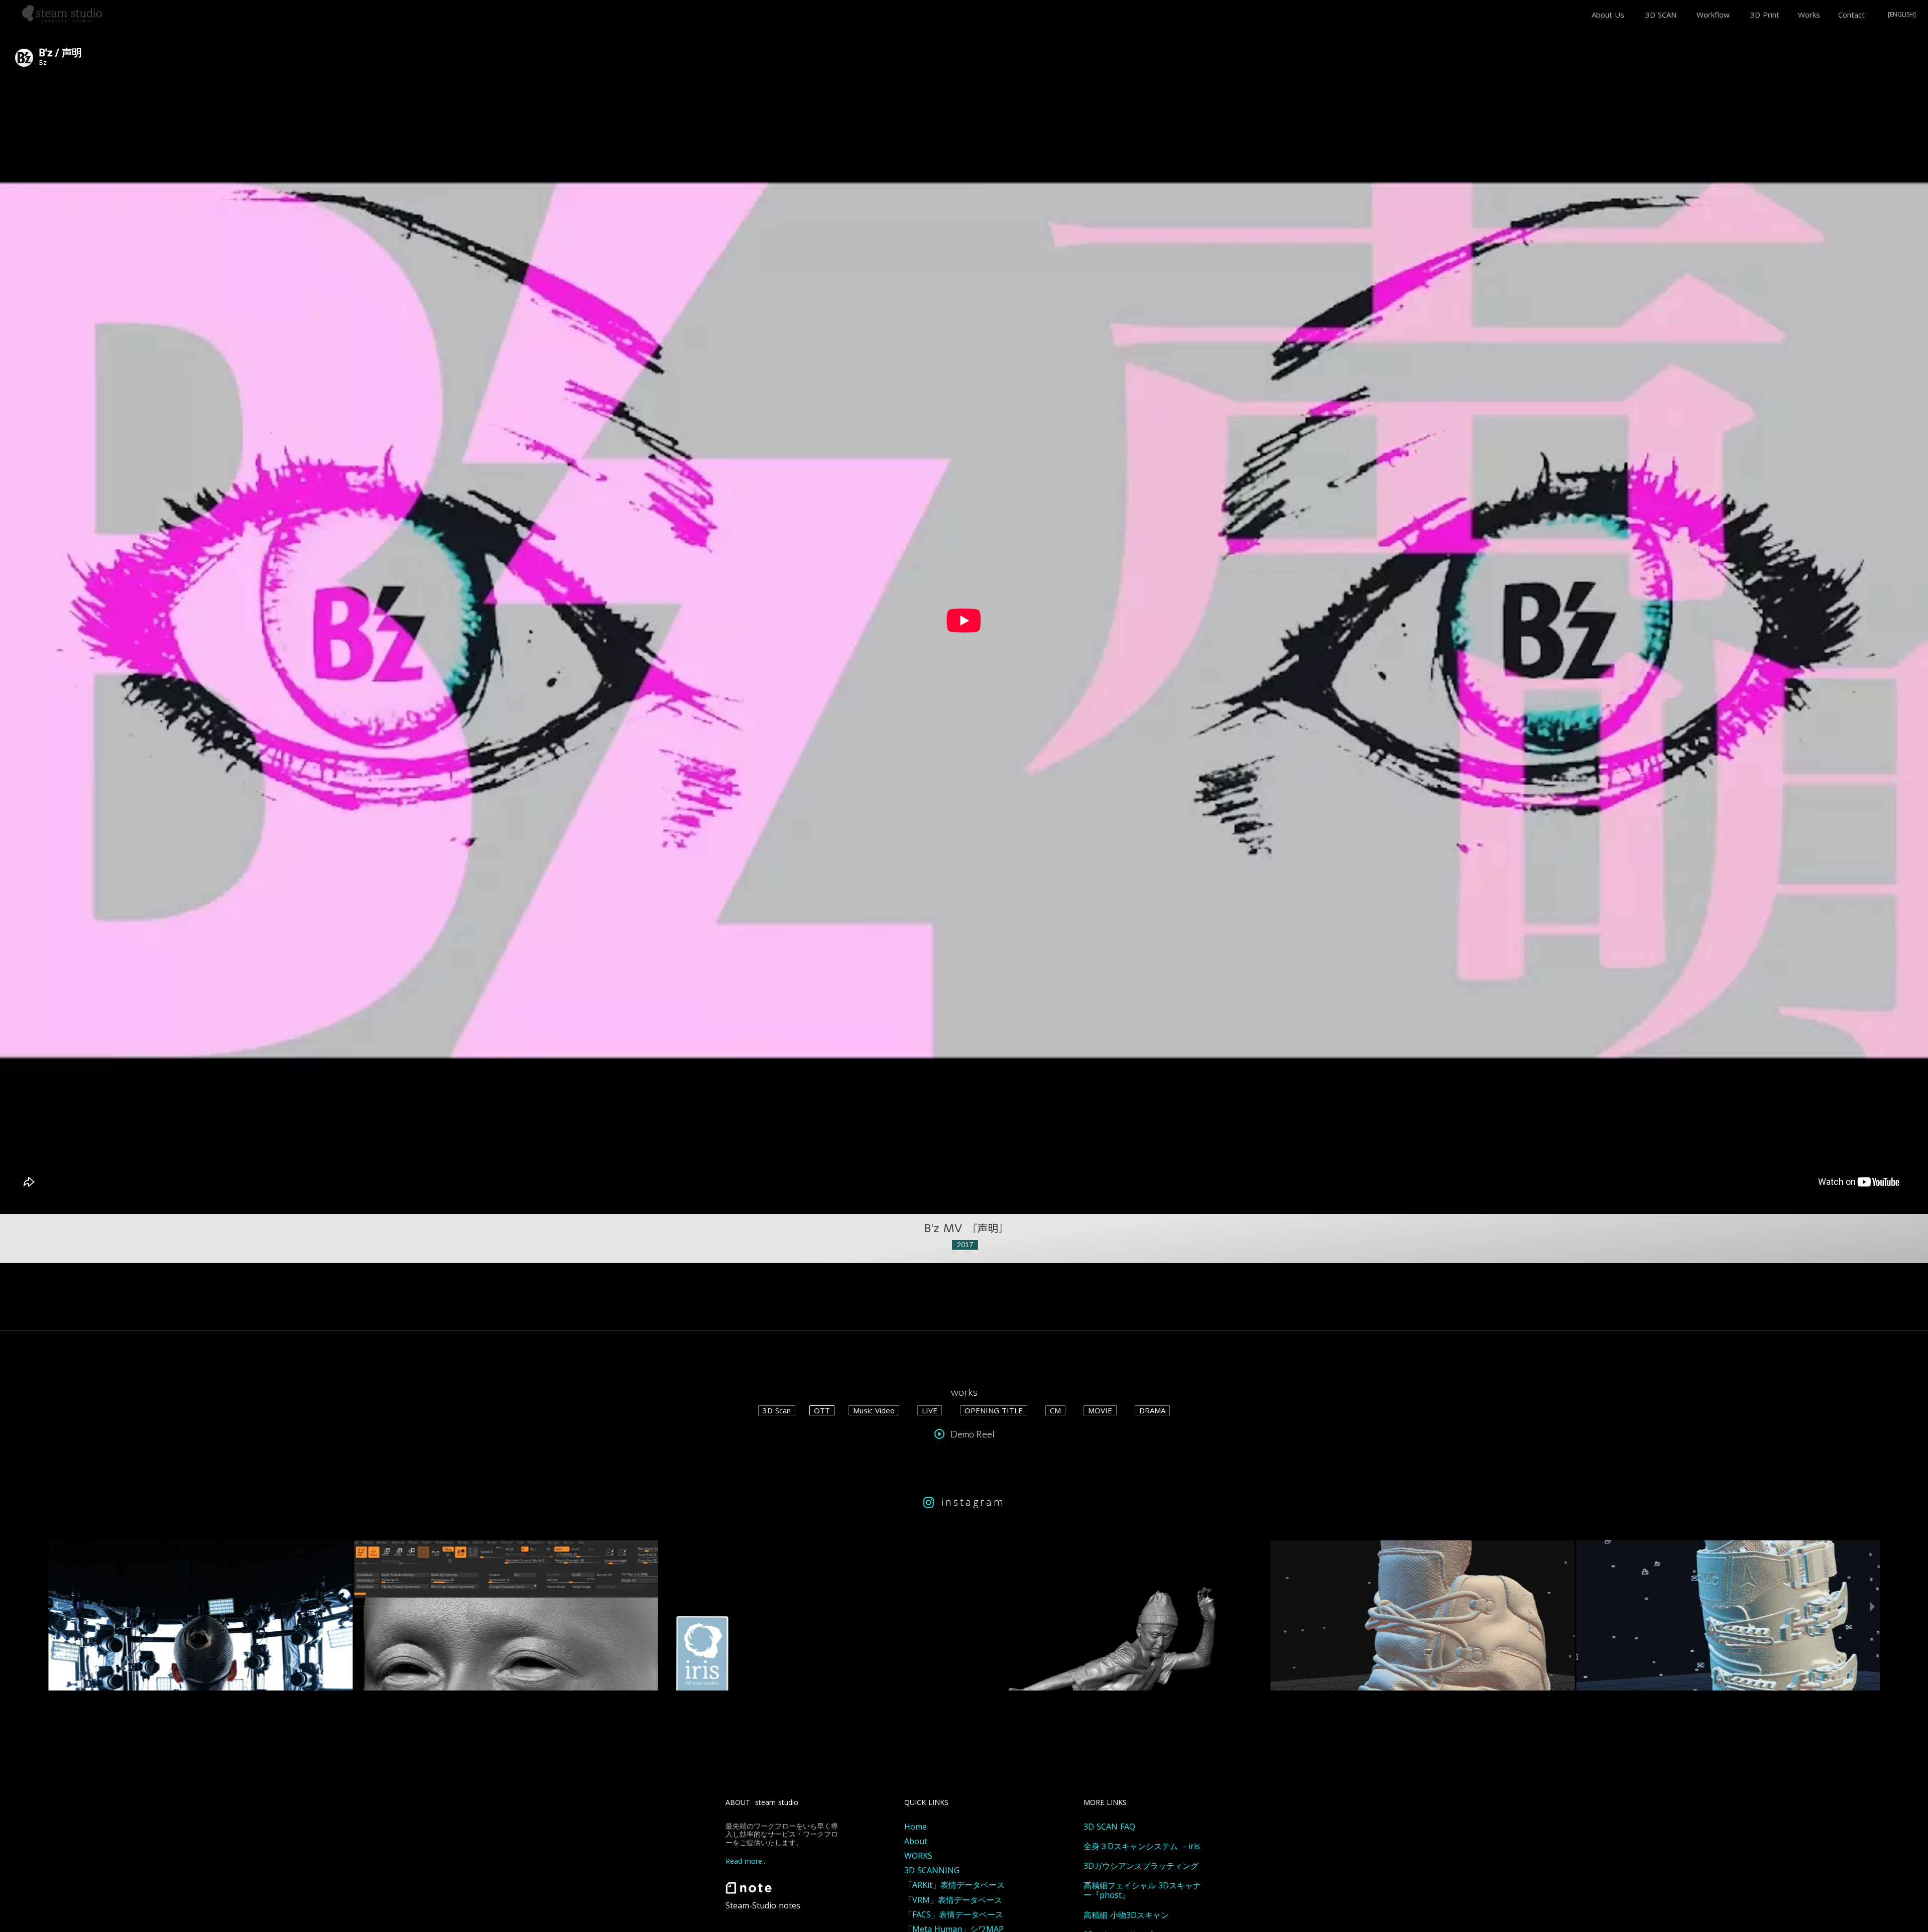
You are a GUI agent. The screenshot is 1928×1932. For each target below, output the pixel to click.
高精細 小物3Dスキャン (1126, 1915)
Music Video (874, 1410)
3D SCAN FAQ (1109, 1827)
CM (1055, 1410)
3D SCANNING (932, 1870)
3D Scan (777, 1410)
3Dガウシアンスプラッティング (1141, 1866)
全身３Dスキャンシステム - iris (1142, 1846)
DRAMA (1152, 1410)
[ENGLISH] (1902, 15)
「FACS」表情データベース (954, 1915)
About (916, 1841)
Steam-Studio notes (763, 1906)
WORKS (918, 1856)
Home (916, 1827)
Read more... (746, 1861)
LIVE (930, 1410)
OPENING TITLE (994, 1410)
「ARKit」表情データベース (954, 1885)
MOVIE (1100, 1410)
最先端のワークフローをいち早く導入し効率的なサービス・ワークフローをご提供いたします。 (782, 1835)
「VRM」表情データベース (953, 1900)
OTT (822, 1410)
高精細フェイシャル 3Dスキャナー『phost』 (1142, 1890)
